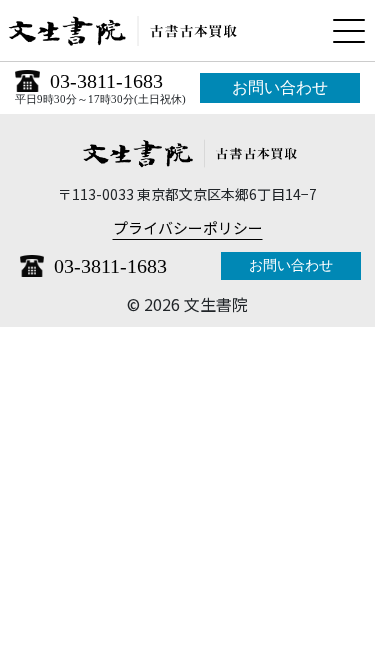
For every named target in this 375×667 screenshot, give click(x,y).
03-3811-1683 (106, 81)
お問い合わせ (280, 87)
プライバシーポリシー (188, 227)
